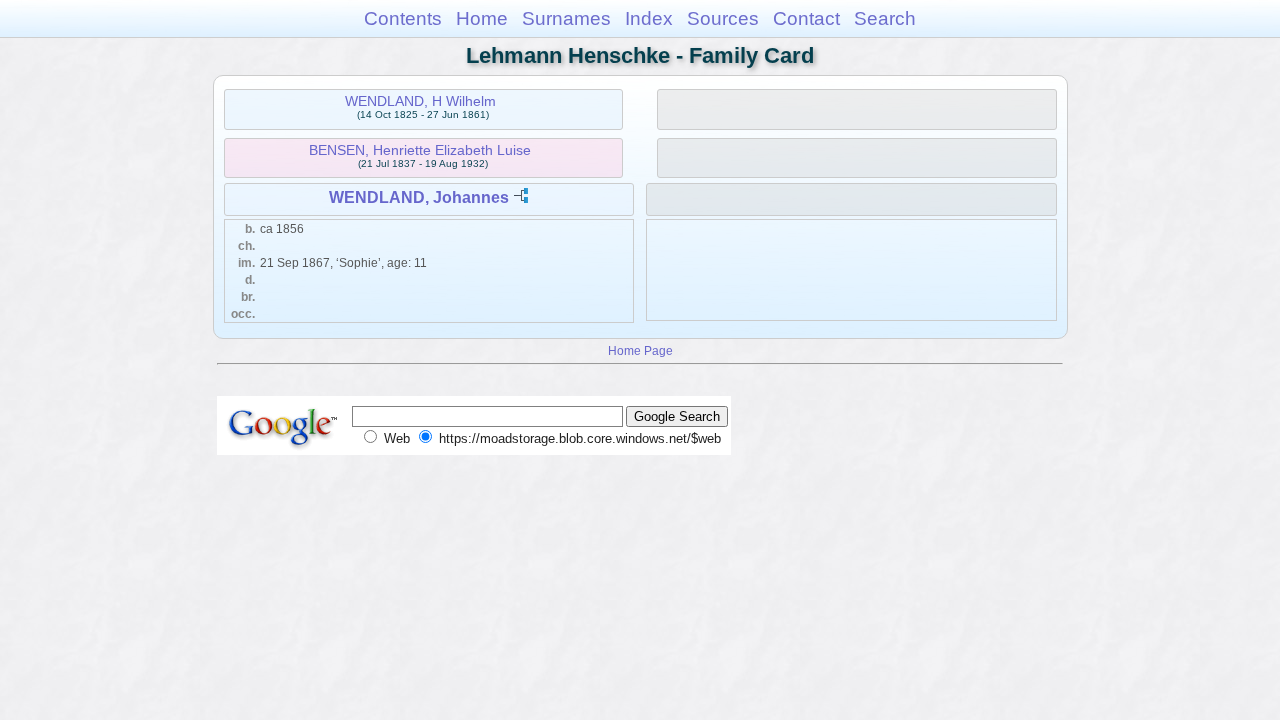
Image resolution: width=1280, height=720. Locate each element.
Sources (723, 18)
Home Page (640, 350)
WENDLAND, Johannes (419, 197)
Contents (403, 18)
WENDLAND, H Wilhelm (420, 101)
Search (885, 18)
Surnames (566, 18)
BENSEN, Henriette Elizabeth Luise (420, 150)
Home (482, 18)
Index (649, 18)
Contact (806, 18)
